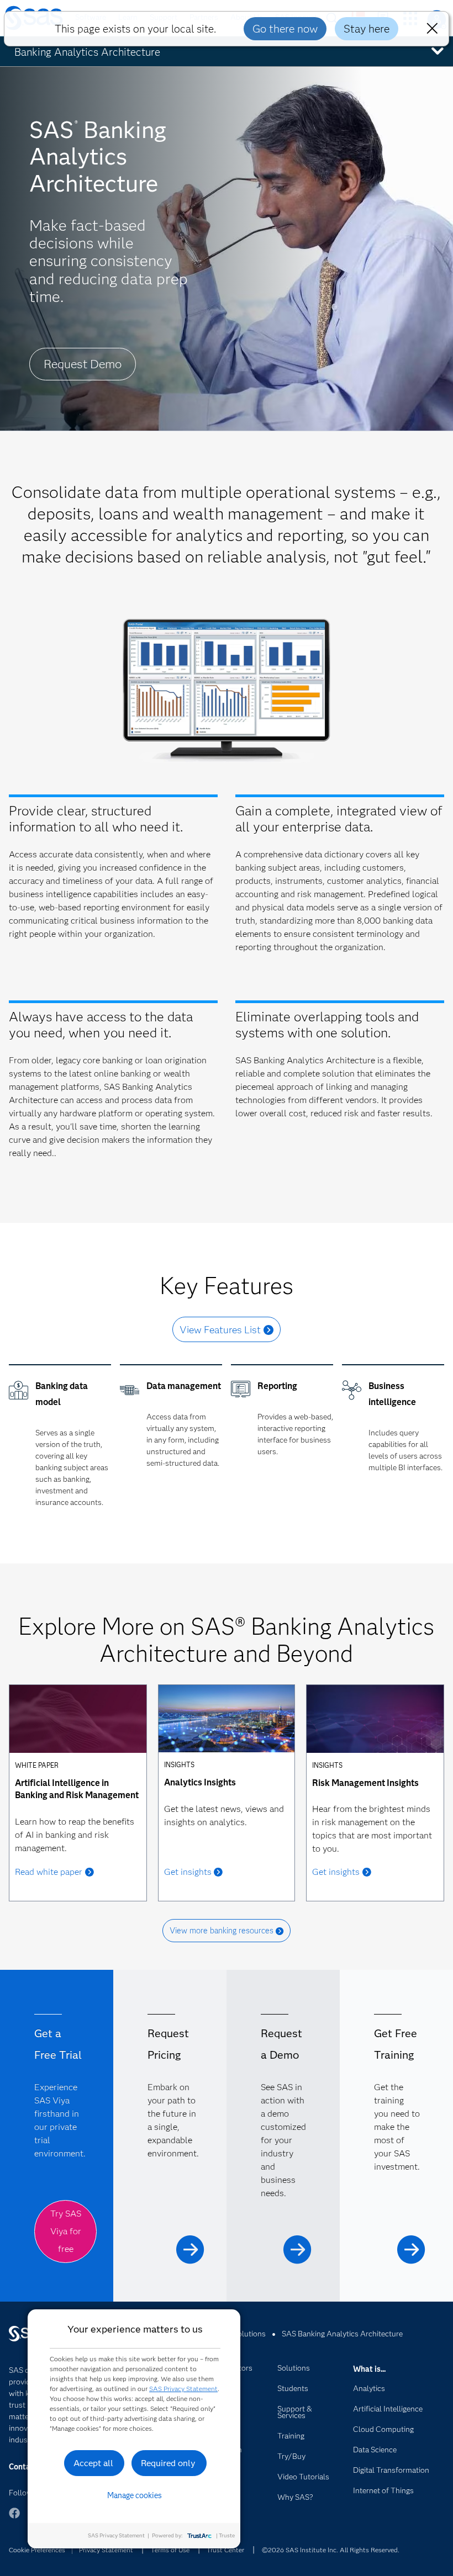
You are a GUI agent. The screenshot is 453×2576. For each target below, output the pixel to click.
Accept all (93, 2463)
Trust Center (225, 2550)
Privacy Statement (106, 2550)
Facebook (14, 2518)
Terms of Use (170, 2550)
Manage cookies (135, 2495)
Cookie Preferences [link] (37, 2550)
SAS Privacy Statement (183, 2389)
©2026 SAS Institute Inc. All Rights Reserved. (331, 2550)
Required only (168, 2463)
